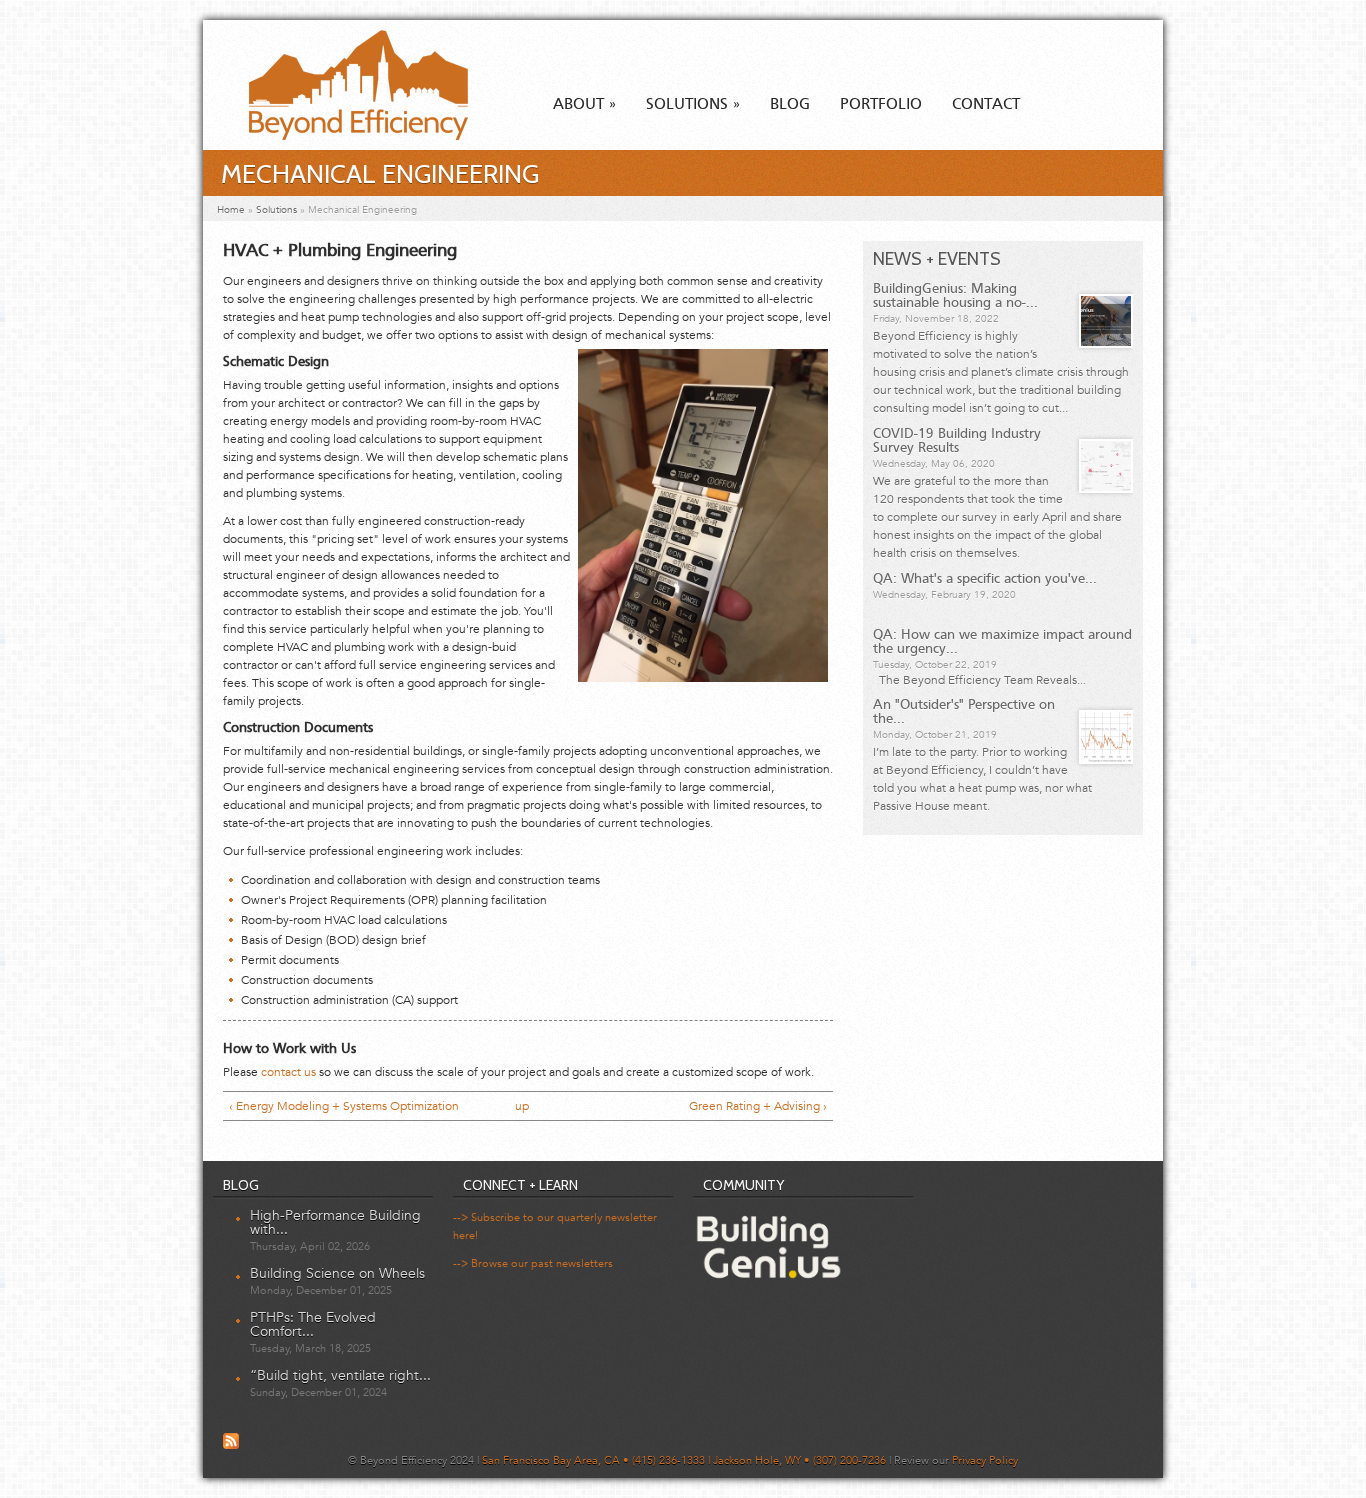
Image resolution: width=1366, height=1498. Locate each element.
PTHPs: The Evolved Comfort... (313, 1324)
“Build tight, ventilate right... (340, 1375)
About (584, 105)
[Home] (340, 136)
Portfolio (881, 105)
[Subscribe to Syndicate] (231, 1446)
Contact (986, 105)
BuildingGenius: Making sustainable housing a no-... (955, 296)
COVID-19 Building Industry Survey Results (957, 441)
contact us (288, 1072)
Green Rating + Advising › (758, 1106)
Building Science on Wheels (337, 1273)
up (522, 1106)
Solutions (693, 105)
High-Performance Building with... (335, 1222)
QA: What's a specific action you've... (985, 579)
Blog (790, 105)
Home (231, 210)
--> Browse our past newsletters (533, 1263)
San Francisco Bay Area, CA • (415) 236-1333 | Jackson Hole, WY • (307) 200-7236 (684, 1460)
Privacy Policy (985, 1460)
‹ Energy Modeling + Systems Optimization (344, 1106)
